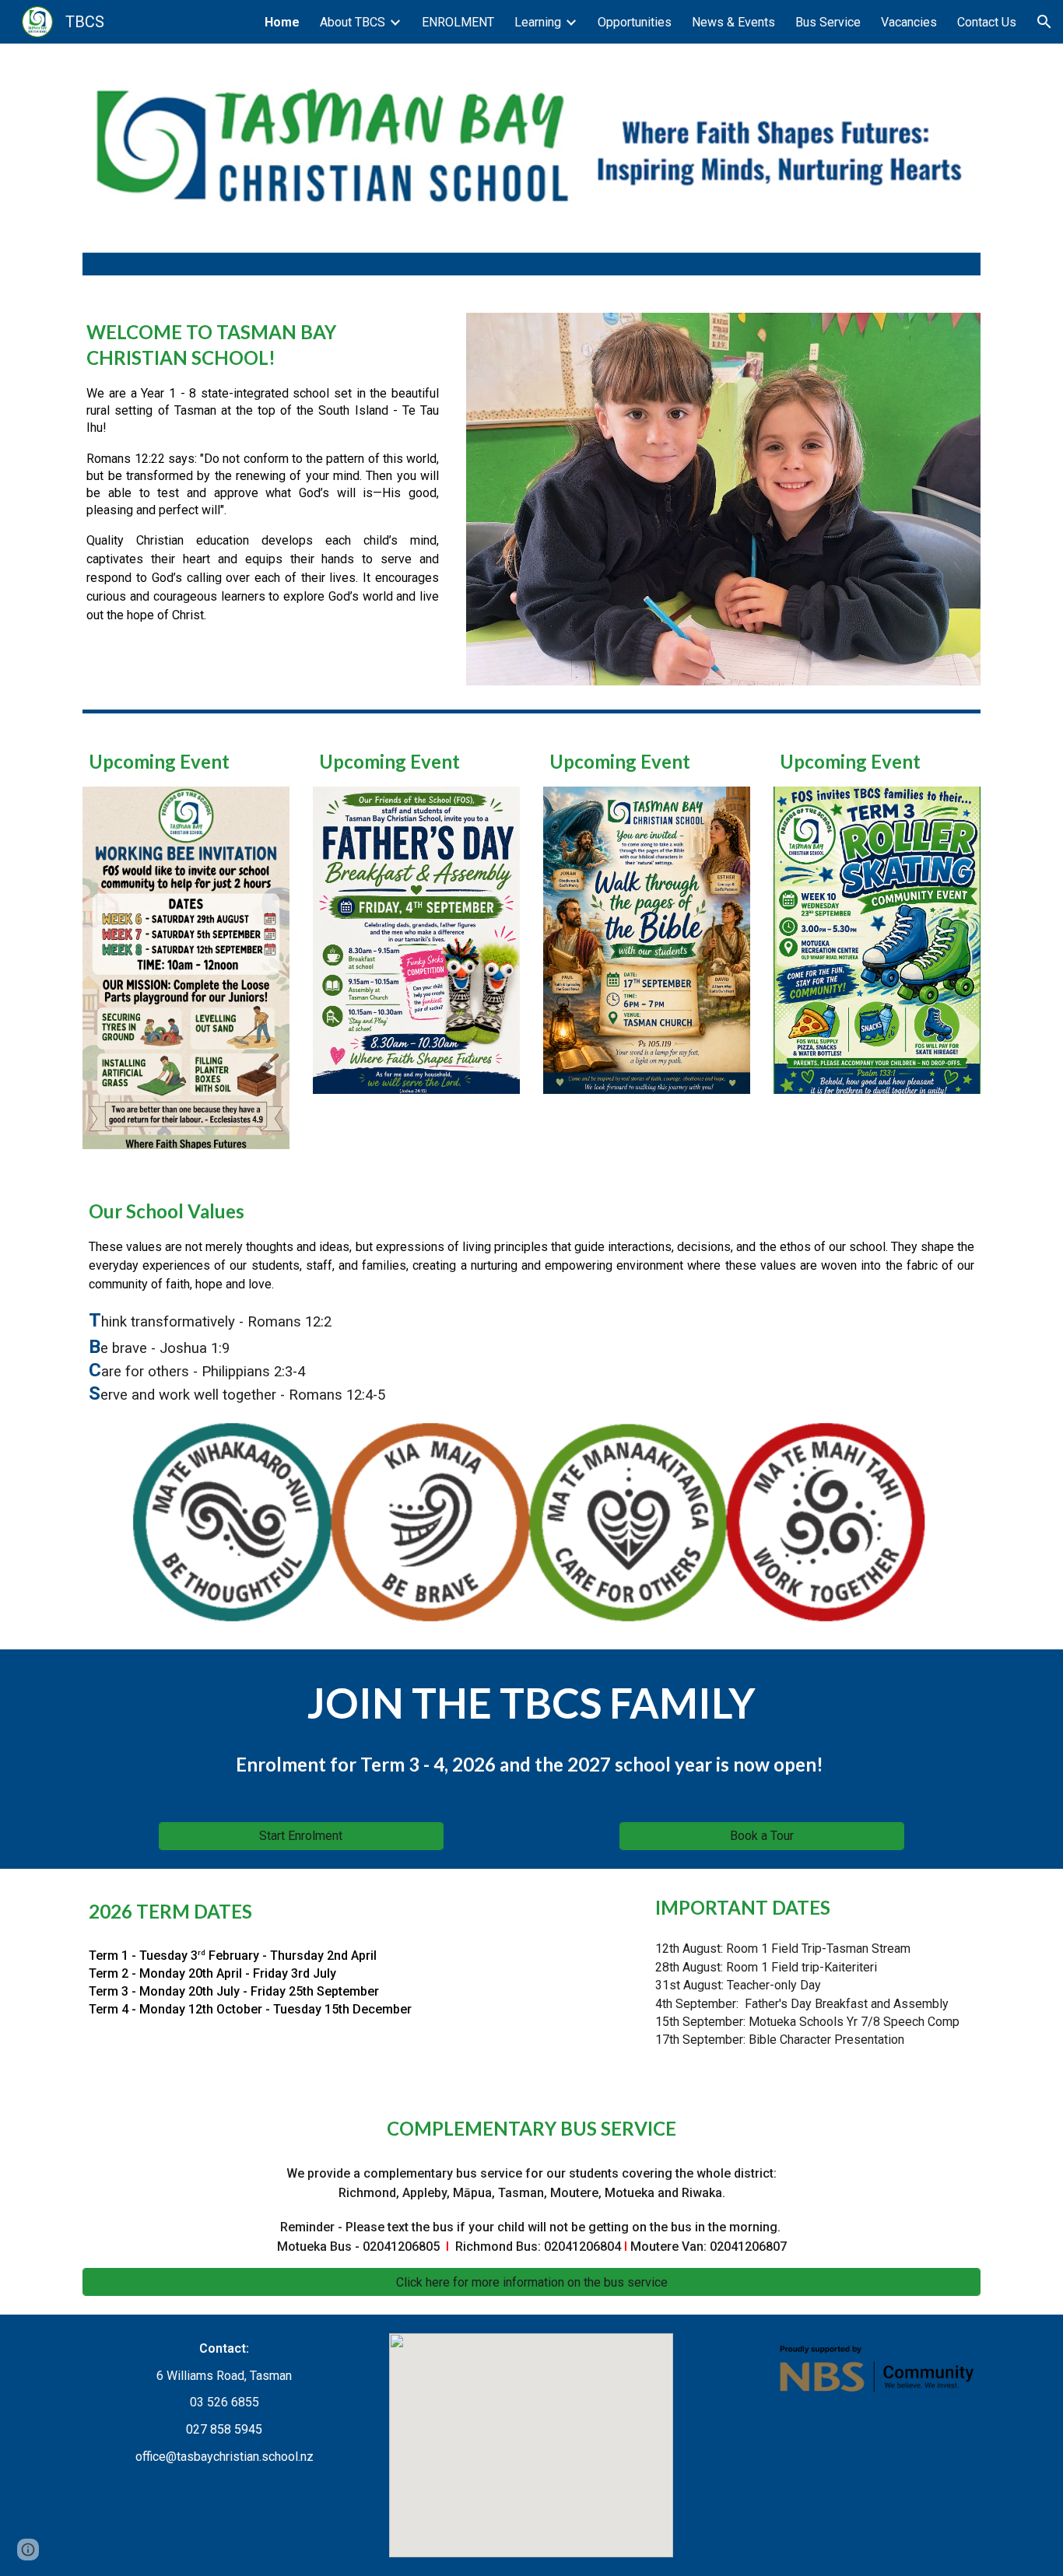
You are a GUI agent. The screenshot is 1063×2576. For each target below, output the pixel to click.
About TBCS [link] (353, 22)
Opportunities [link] (635, 22)
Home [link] (282, 22)
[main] (263, 472)
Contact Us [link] (987, 22)
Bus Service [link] (828, 22)
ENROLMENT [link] (458, 22)
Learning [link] (538, 22)
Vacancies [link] (909, 22)
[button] (1044, 22)
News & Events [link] (733, 22)
